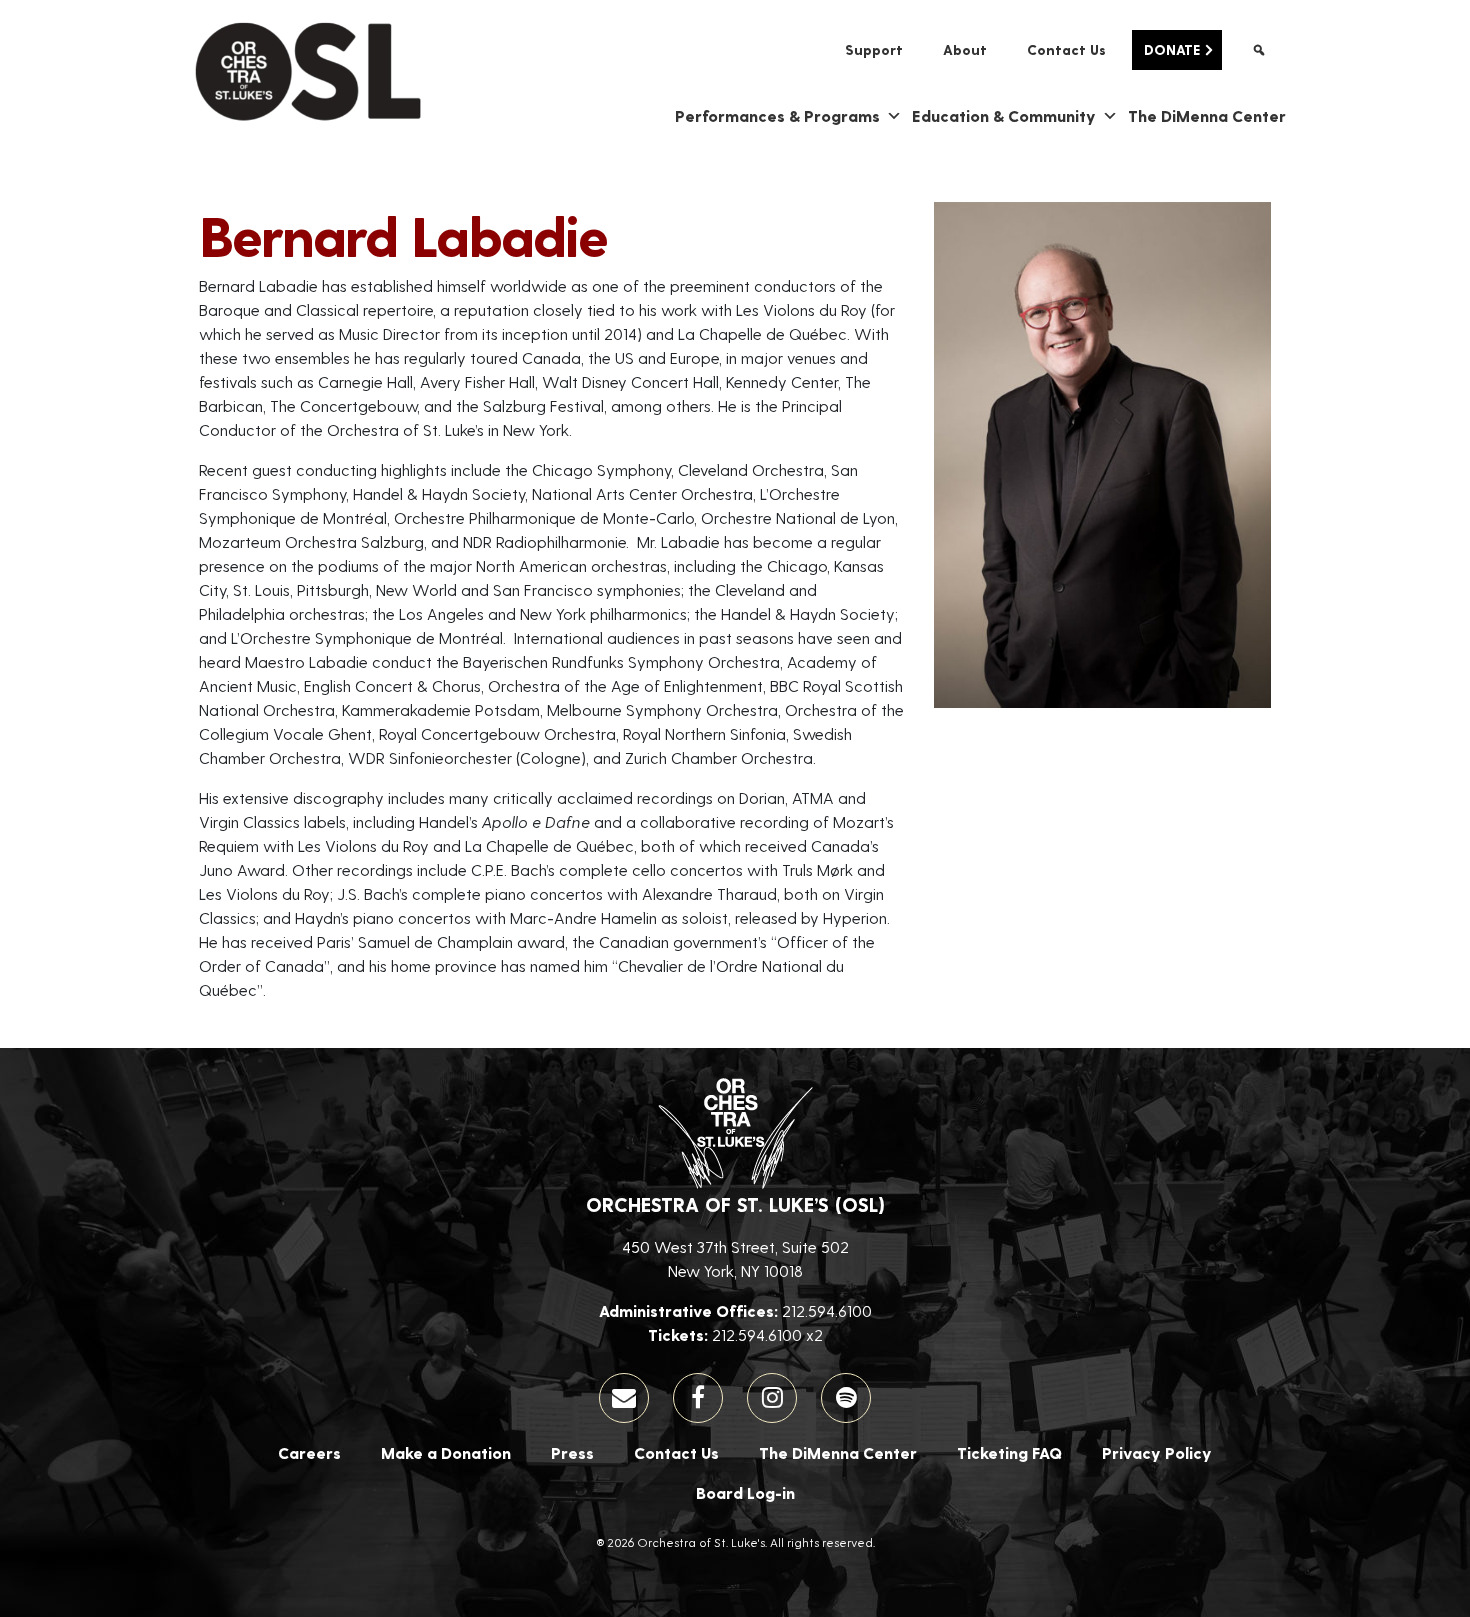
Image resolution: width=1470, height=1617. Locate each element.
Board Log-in (745, 1492)
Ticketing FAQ (1009, 1452)
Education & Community (1004, 115)
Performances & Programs (777, 115)
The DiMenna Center (1207, 115)
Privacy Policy (1157, 1452)
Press (572, 1452)
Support (874, 49)
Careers (309, 1452)
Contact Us (1066, 49)
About (965, 49)
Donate (1172, 49)
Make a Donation (446, 1452)
